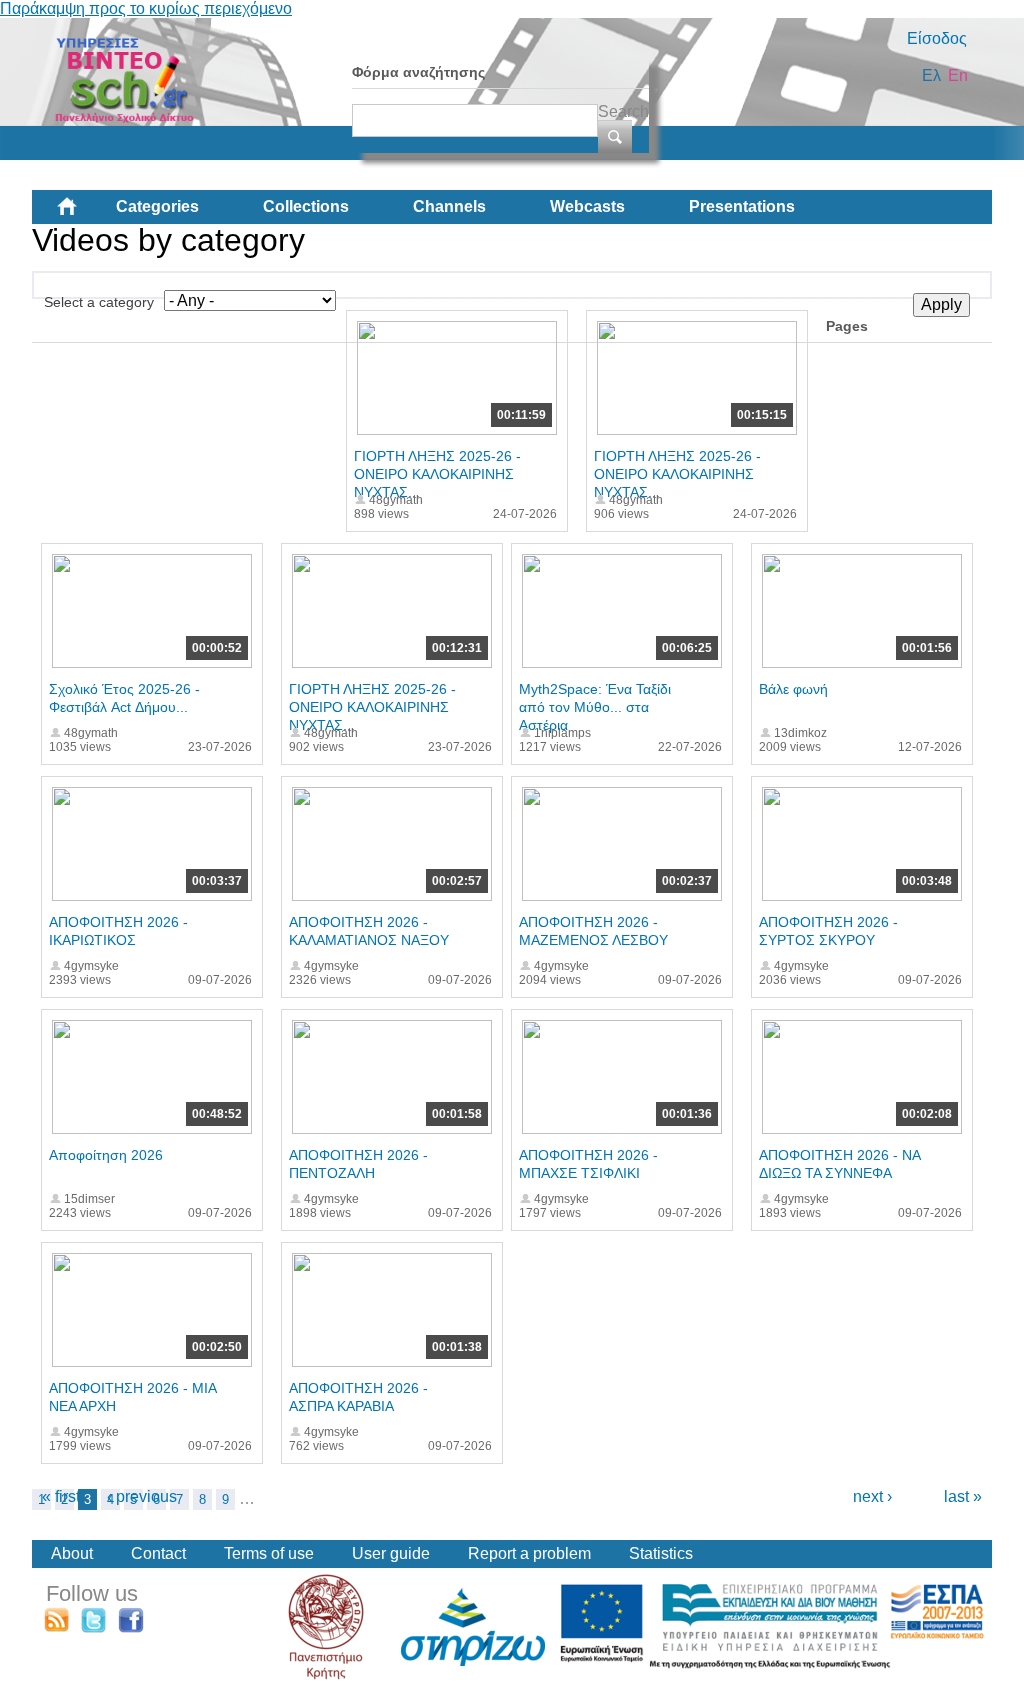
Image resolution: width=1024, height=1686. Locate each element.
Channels (449, 206)
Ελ (931, 75)
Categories (157, 206)
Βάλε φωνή (793, 689)
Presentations (742, 206)
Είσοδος (937, 38)
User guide (391, 1553)
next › (872, 1496)
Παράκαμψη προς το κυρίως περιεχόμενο (146, 8)
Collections (306, 206)
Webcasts (587, 206)
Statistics (661, 1553)
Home (83, 214)
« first (61, 1496)
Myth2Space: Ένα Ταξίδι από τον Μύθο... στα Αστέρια (595, 707)
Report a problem (529, 1553)
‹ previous (142, 1496)
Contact (158, 1553)
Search (623, 111)
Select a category (99, 302)
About (72, 1553)
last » (963, 1496)
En (958, 75)
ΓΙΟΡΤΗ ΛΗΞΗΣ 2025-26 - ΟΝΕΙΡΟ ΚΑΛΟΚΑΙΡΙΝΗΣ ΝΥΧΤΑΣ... (437, 474)
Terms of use (269, 1553)
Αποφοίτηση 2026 (106, 1155)
